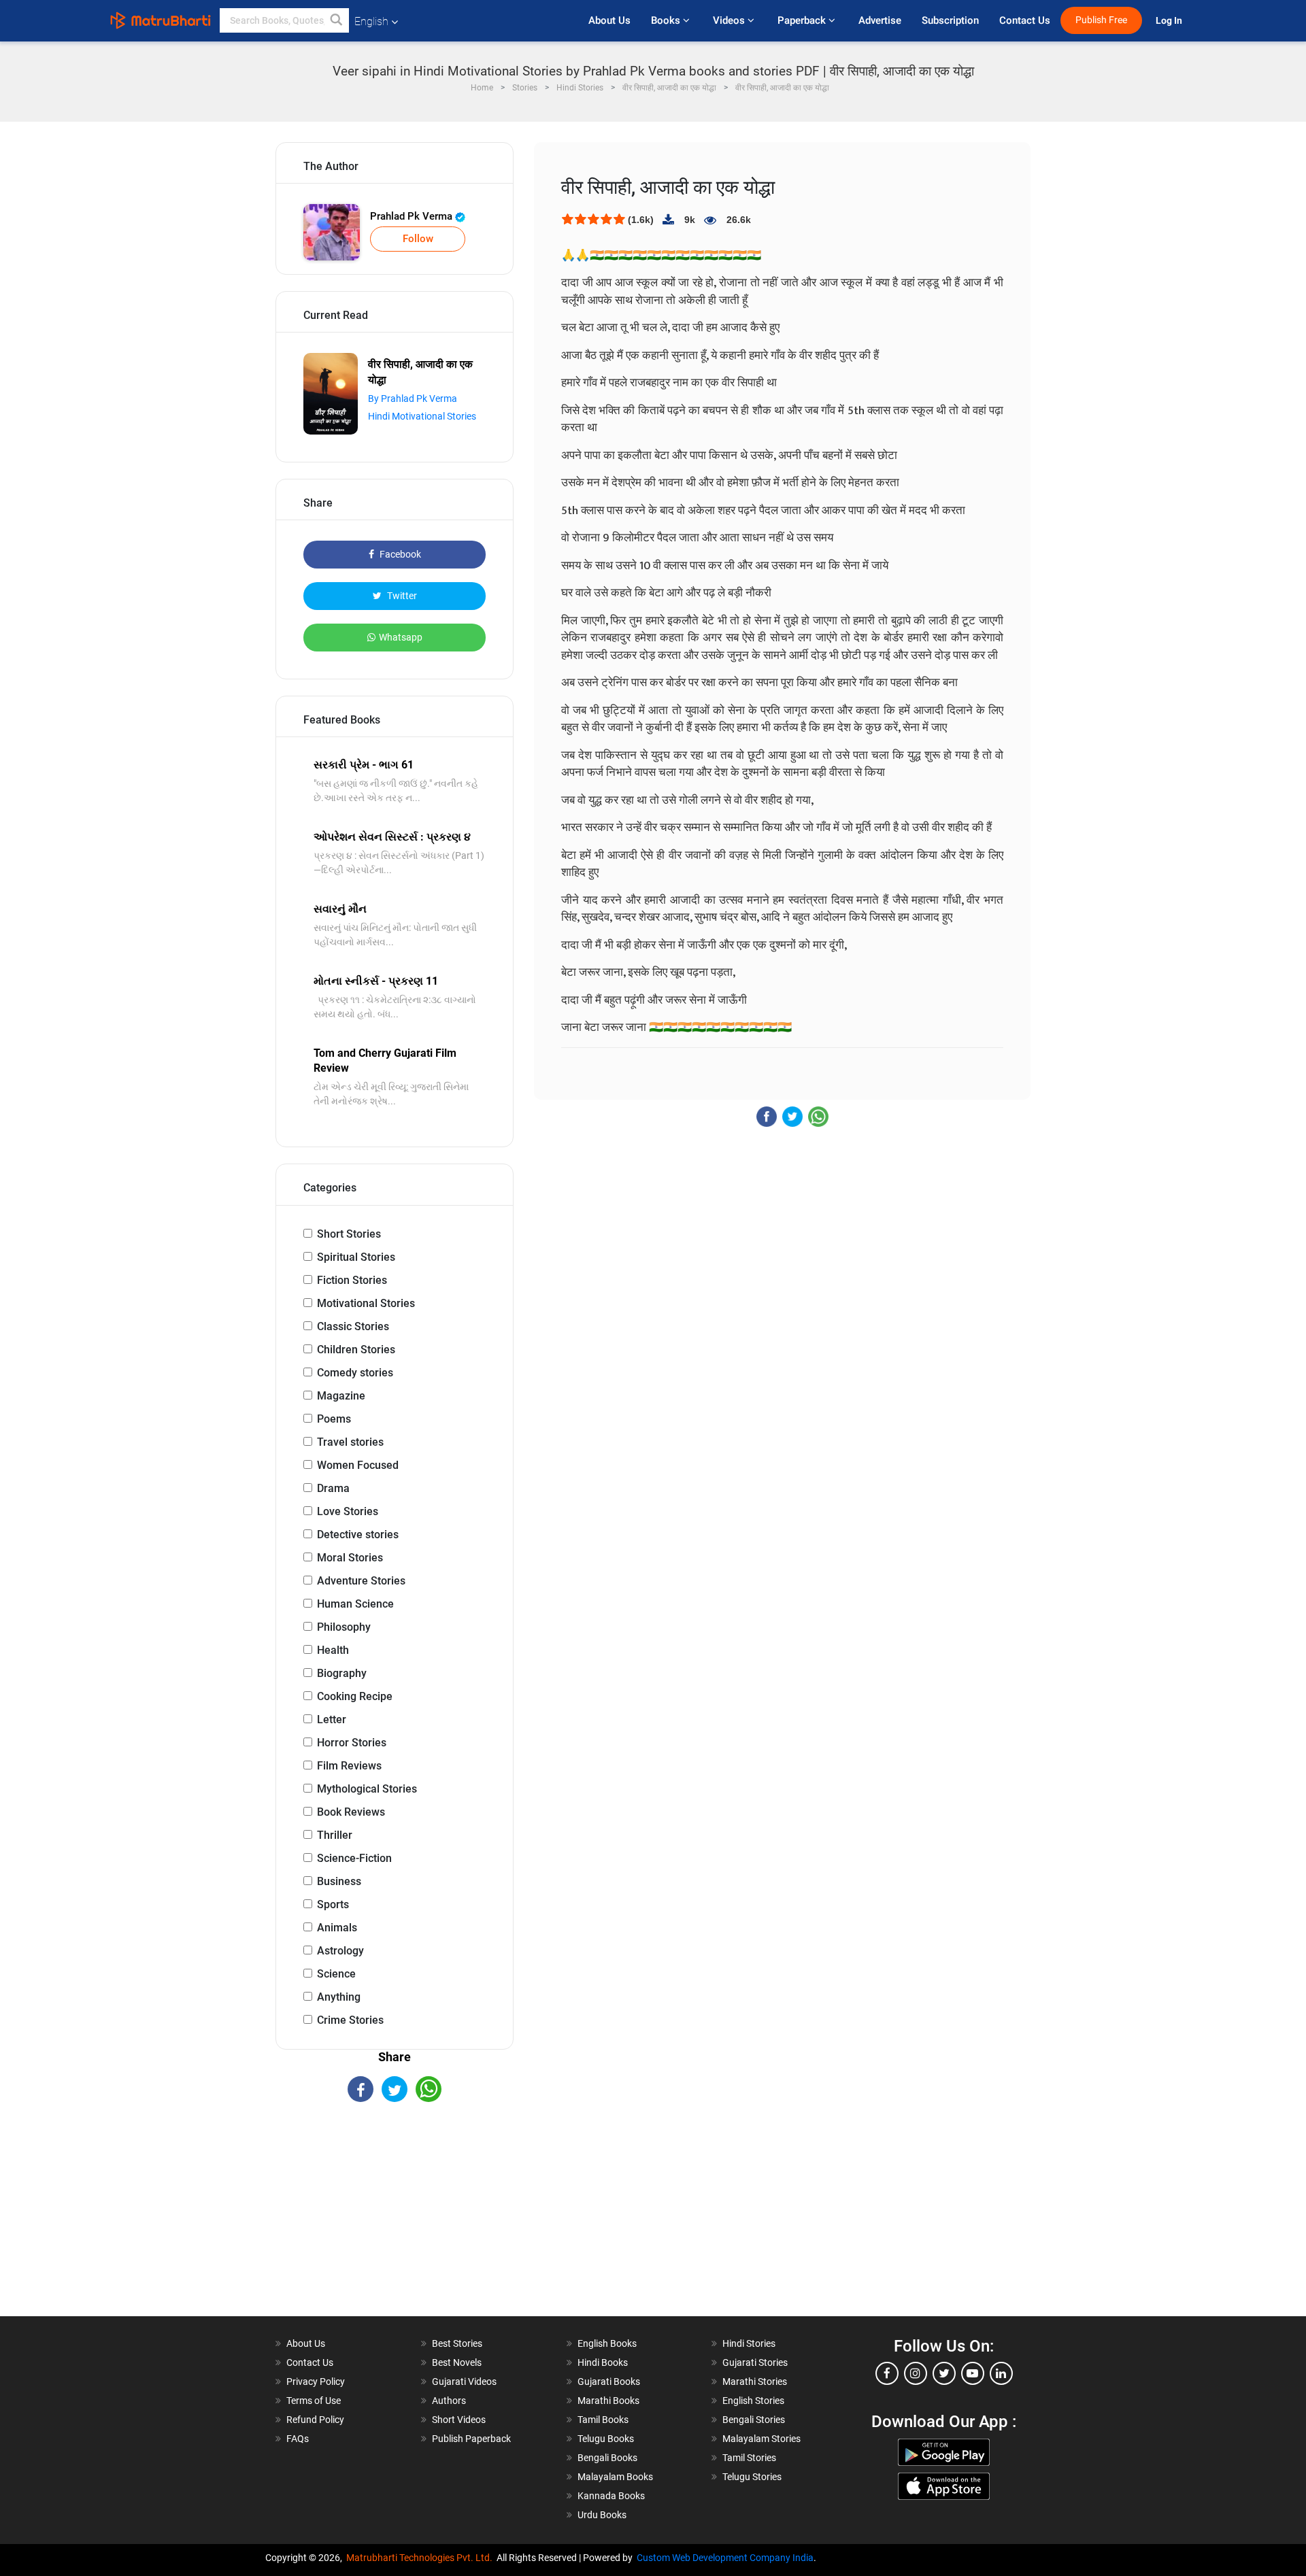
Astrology (340, 1951)
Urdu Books (602, 2515)
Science (336, 1974)
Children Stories (356, 1350)
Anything (339, 1997)
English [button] (371, 21)
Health (333, 1650)
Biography (342, 1673)
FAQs (298, 2439)
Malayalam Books (615, 2477)
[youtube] (973, 2373)
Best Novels (457, 2362)
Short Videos (459, 2420)
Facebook (399, 554)
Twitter (401, 596)
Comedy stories (355, 1373)
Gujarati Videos (464, 2382)
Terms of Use (314, 2401)
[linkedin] (1001, 2373)
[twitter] (944, 2373)
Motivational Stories (366, 1303)
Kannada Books (611, 2496)
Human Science (355, 1604)
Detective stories (358, 1535)
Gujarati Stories (755, 2362)
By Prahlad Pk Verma (413, 399)
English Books (607, 2343)
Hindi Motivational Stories (422, 416)
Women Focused (358, 1465)
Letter (332, 1719)
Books (667, 20)
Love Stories (348, 1511)
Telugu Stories (752, 2477)
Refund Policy (315, 2420)
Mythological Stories (367, 1789)
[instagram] (916, 2373)
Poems (334, 1419)
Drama (333, 1488)
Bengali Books (607, 2458)
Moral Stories (350, 1558)
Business (339, 1881)
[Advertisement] (395, 2221)
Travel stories (350, 1442)
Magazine (341, 1396)
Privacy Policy (316, 2382)
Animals (337, 1928)
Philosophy (344, 1627)
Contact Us (1025, 20)
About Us (609, 20)
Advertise (880, 20)
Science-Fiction (354, 1858)
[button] (337, 20)
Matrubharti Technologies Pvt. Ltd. (421, 2558)
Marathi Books (608, 2401)
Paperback (803, 20)
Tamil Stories (749, 2458)
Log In (1170, 21)
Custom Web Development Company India (725, 2558)
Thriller (335, 1835)
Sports (333, 1904)
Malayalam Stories (761, 2439)
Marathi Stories (755, 2382)
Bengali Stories (754, 2420)
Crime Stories (350, 2020)
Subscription (950, 20)
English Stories (753, 2401)
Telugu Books (606, 2439)
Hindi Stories (749, 2343)
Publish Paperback (471, 2439)
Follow (418, 239)
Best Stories (457, 2343)
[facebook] (887, 2373)
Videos (730, 20)
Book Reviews (351, 1812)
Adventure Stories (361, 1581)
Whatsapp (401, 637)
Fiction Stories (352, 1280)
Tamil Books (603, 2420)
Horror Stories (352, 1743)
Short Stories (349, 1234)
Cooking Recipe (355, 1696)
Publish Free (1101, 20)
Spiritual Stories (356, 1257)
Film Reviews (349, 1766)
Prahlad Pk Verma (413, 216)
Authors (449, 2401)
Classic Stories (353, 1326)
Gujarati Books (609, 2382)
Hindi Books (603, 2362)
